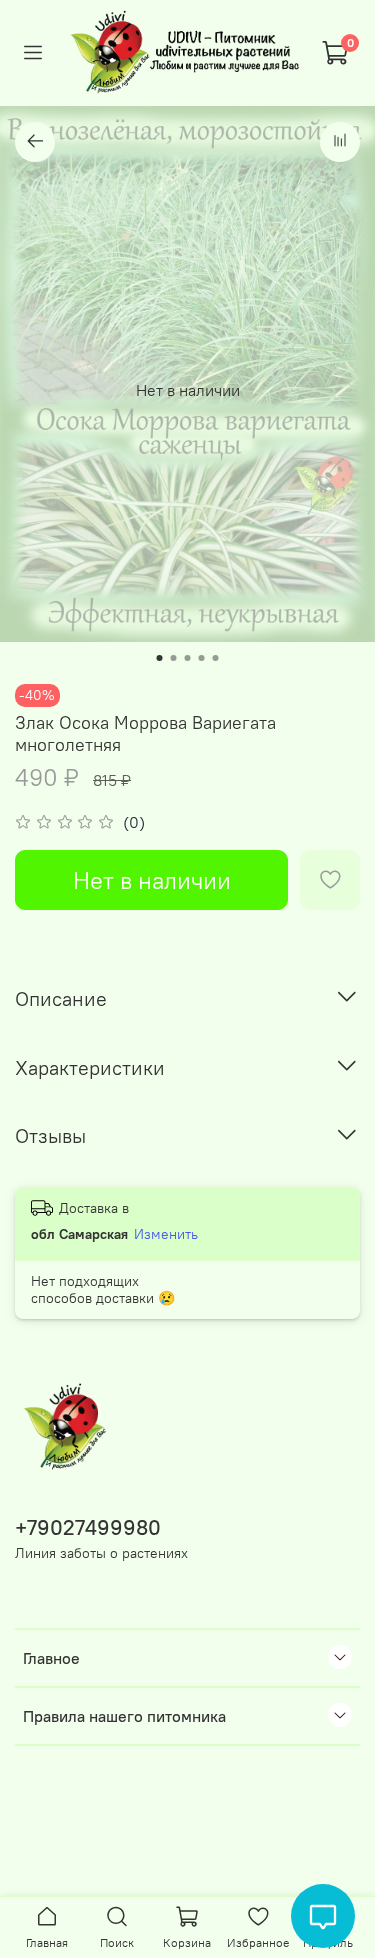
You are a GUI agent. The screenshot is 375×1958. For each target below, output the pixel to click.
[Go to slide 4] (202, 658)
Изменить (166, 1234)
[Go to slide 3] (188, 658)
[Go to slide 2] (174, 658)
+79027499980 (88, 1527)
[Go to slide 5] (216, 658)
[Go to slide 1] (160, 658)
